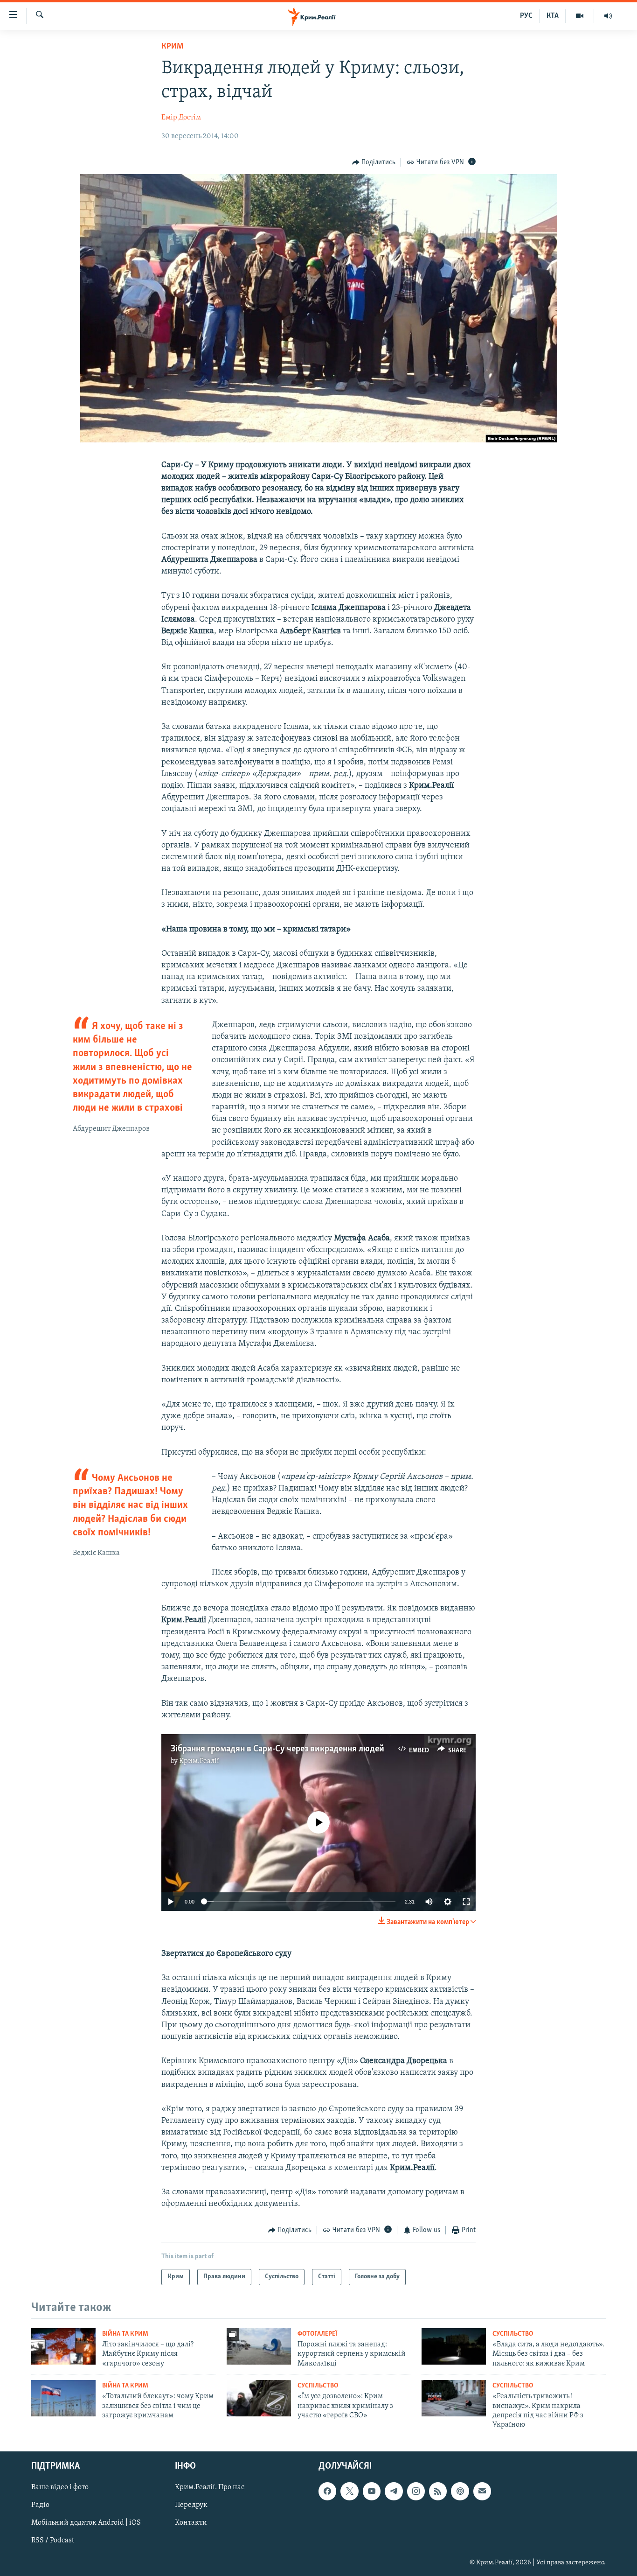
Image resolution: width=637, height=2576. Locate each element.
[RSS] (438, 2491)
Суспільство (513, 2334)
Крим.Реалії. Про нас (210, 2487)
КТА (553, 16)
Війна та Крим (125, 2334)
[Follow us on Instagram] (416, 2491)
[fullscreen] (466, 1902)
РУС (526, 16)
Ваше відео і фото (60, 2487)
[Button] (374, 162)
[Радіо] (608, 16)
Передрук (191, 2505)
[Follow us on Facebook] (327, 2491)
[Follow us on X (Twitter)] (349, 2491)
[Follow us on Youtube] (372, 2491)
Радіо (40, 2505)
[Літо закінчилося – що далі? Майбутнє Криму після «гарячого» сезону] (63, 2346)
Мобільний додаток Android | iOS (86, 2523)
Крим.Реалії (199, 1761)
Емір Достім (181, 118)
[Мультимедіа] (580, 16)
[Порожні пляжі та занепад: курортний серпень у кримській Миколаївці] (259, 2346)
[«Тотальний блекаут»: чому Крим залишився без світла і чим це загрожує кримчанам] (63, 2398)
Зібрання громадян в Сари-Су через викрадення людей (277, 1749)
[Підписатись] (482, 2491)
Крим (172, 47)
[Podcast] (460, 2491)
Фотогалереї (317, 2334)
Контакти (191, 2523)
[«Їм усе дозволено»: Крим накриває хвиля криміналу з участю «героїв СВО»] (259, 2398)
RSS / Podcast (53, 2541)
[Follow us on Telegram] (394, 2491)
